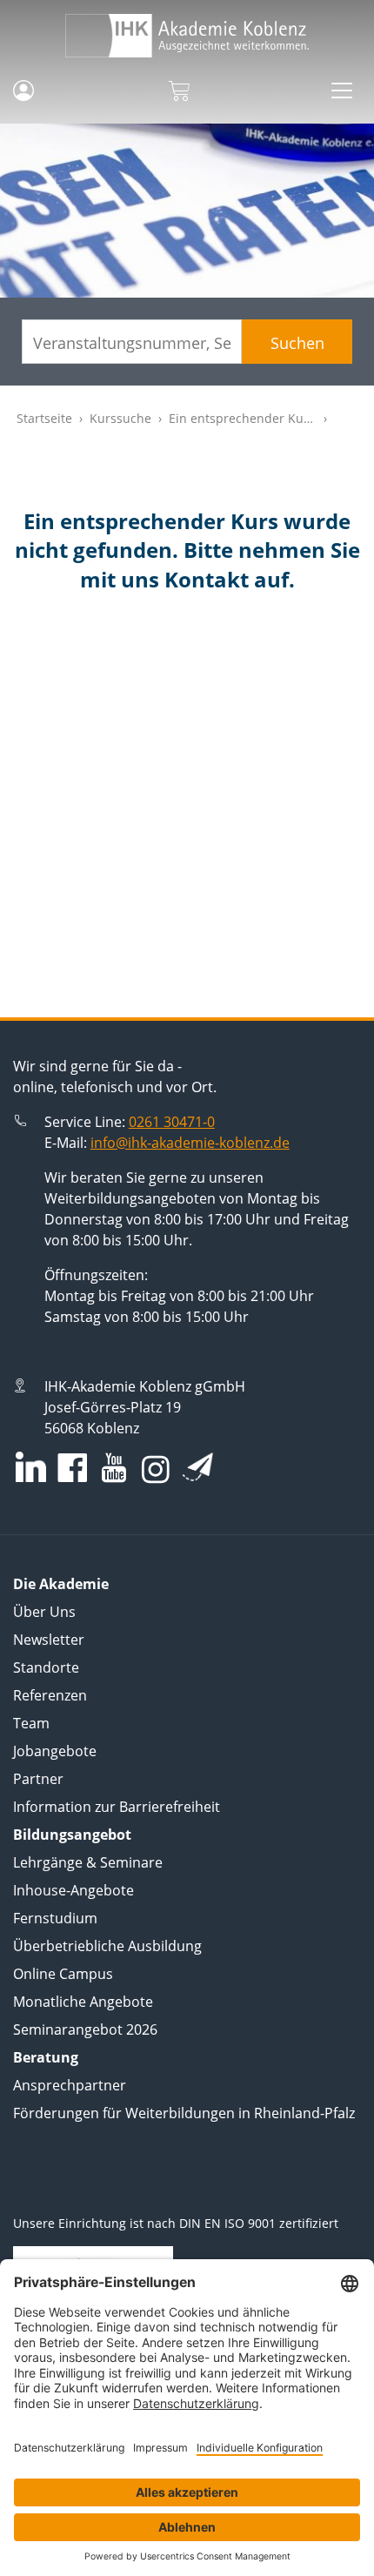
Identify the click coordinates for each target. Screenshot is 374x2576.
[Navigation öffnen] (342, 91)
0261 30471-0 (172, 1122)
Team (31, 1723)
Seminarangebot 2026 (85, 2029)
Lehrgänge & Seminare (88, 1862)
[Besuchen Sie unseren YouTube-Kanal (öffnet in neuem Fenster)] (114, 1469)
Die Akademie (61, 1584)
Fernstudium (55, 1918)
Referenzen (50, 1695)
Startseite (44, 418)
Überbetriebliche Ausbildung (107, 1946)
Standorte (46, 1667)
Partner (38, 1779)
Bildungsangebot (72, 1835)
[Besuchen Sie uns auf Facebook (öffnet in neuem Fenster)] (72, 1469)
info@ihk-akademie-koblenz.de (190, 1143)
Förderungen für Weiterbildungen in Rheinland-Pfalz (184, 2113)
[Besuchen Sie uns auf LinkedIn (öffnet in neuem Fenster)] (31, 1467)
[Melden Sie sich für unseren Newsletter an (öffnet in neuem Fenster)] (198, 1466)
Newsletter (49, 1640)
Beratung (46, 2057)
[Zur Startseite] (187, 36)
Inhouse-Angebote (73, 1890)
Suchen (297, 343)
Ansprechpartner (70, 2085)
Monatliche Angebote (83, 2002)
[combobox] (132, 342)
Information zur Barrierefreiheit (117, 1807)
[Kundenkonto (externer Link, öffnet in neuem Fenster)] (23, 91)
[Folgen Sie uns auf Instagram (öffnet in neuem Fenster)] (156, 1468)
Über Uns (44, 1612)
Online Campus (63, 1974)
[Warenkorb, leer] (179, 91)
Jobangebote (55, 1751)
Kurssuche (120, 418)
